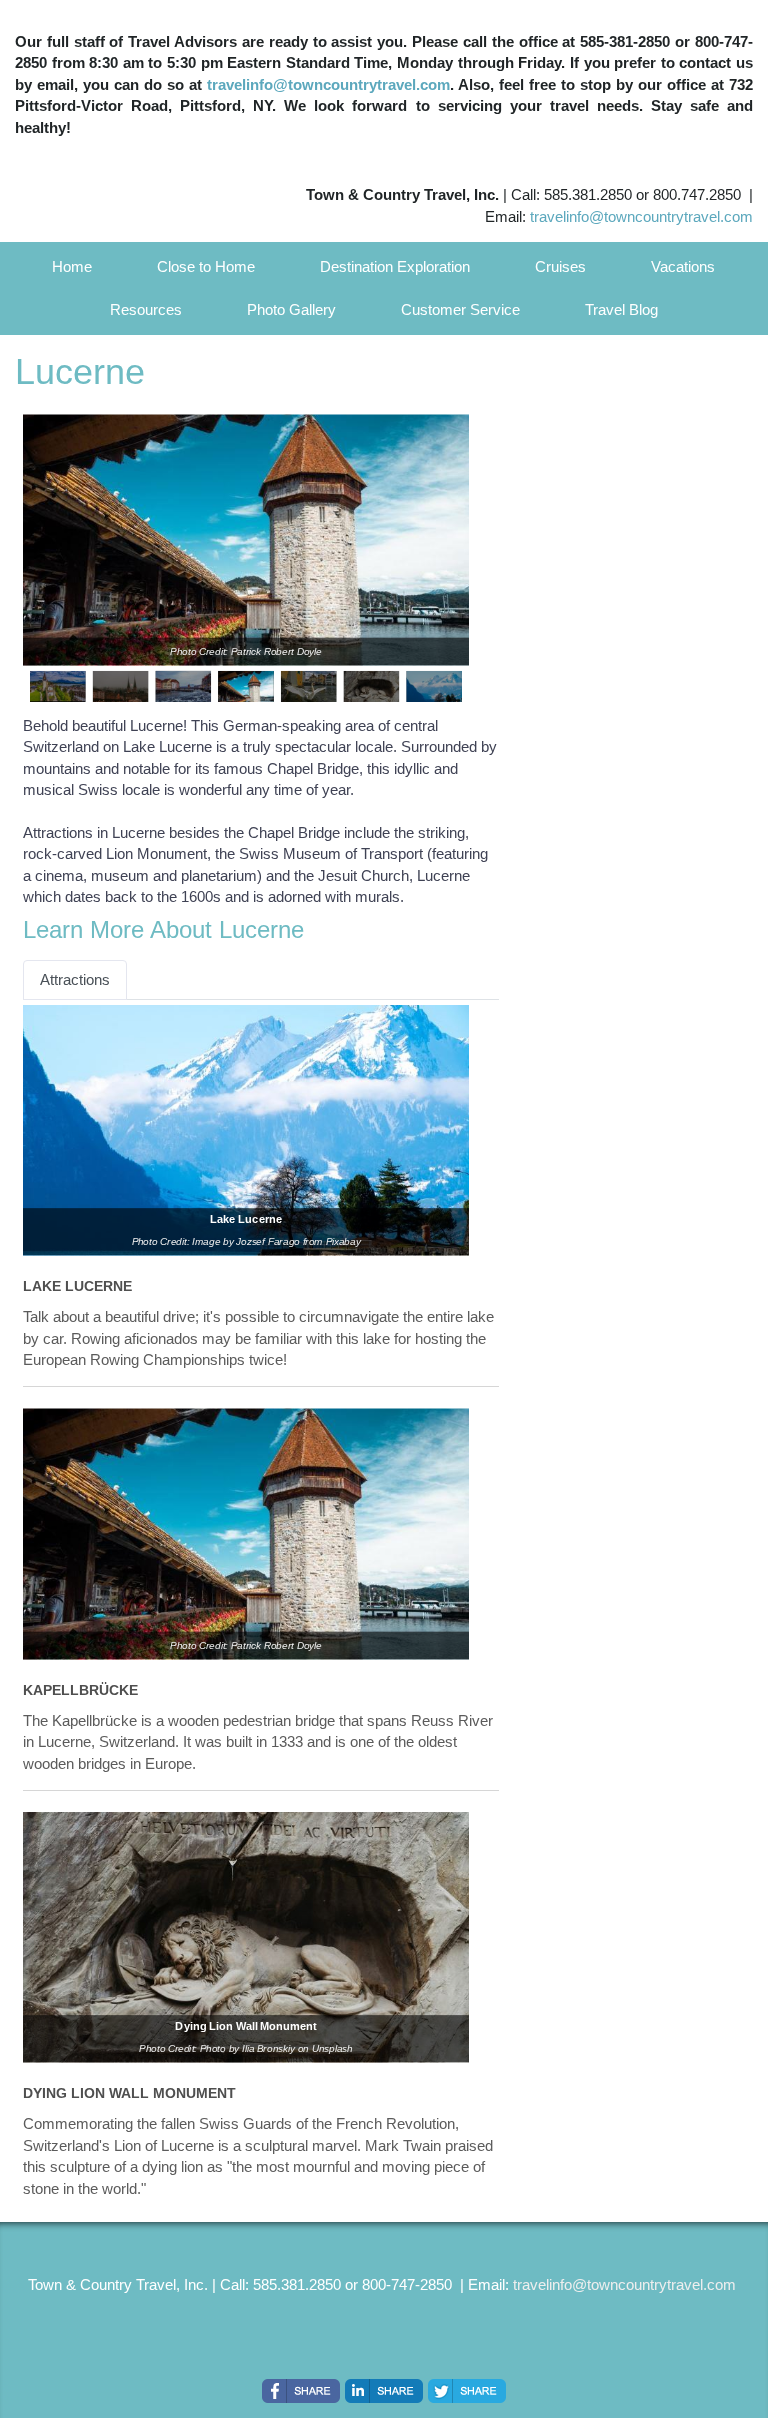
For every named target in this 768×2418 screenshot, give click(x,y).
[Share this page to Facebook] (301, 2391)
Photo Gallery (291, 309)
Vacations (683, 266)
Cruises (560, 266)
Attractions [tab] (75, 979)
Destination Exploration (395, 266)
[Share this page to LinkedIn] (384, 2391)
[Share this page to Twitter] (467, 2391)
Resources (146, 309)
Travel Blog (621, 309)
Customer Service (460, 309)
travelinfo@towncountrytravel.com (328, 84)
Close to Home (206, 266)
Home (72, 266)
